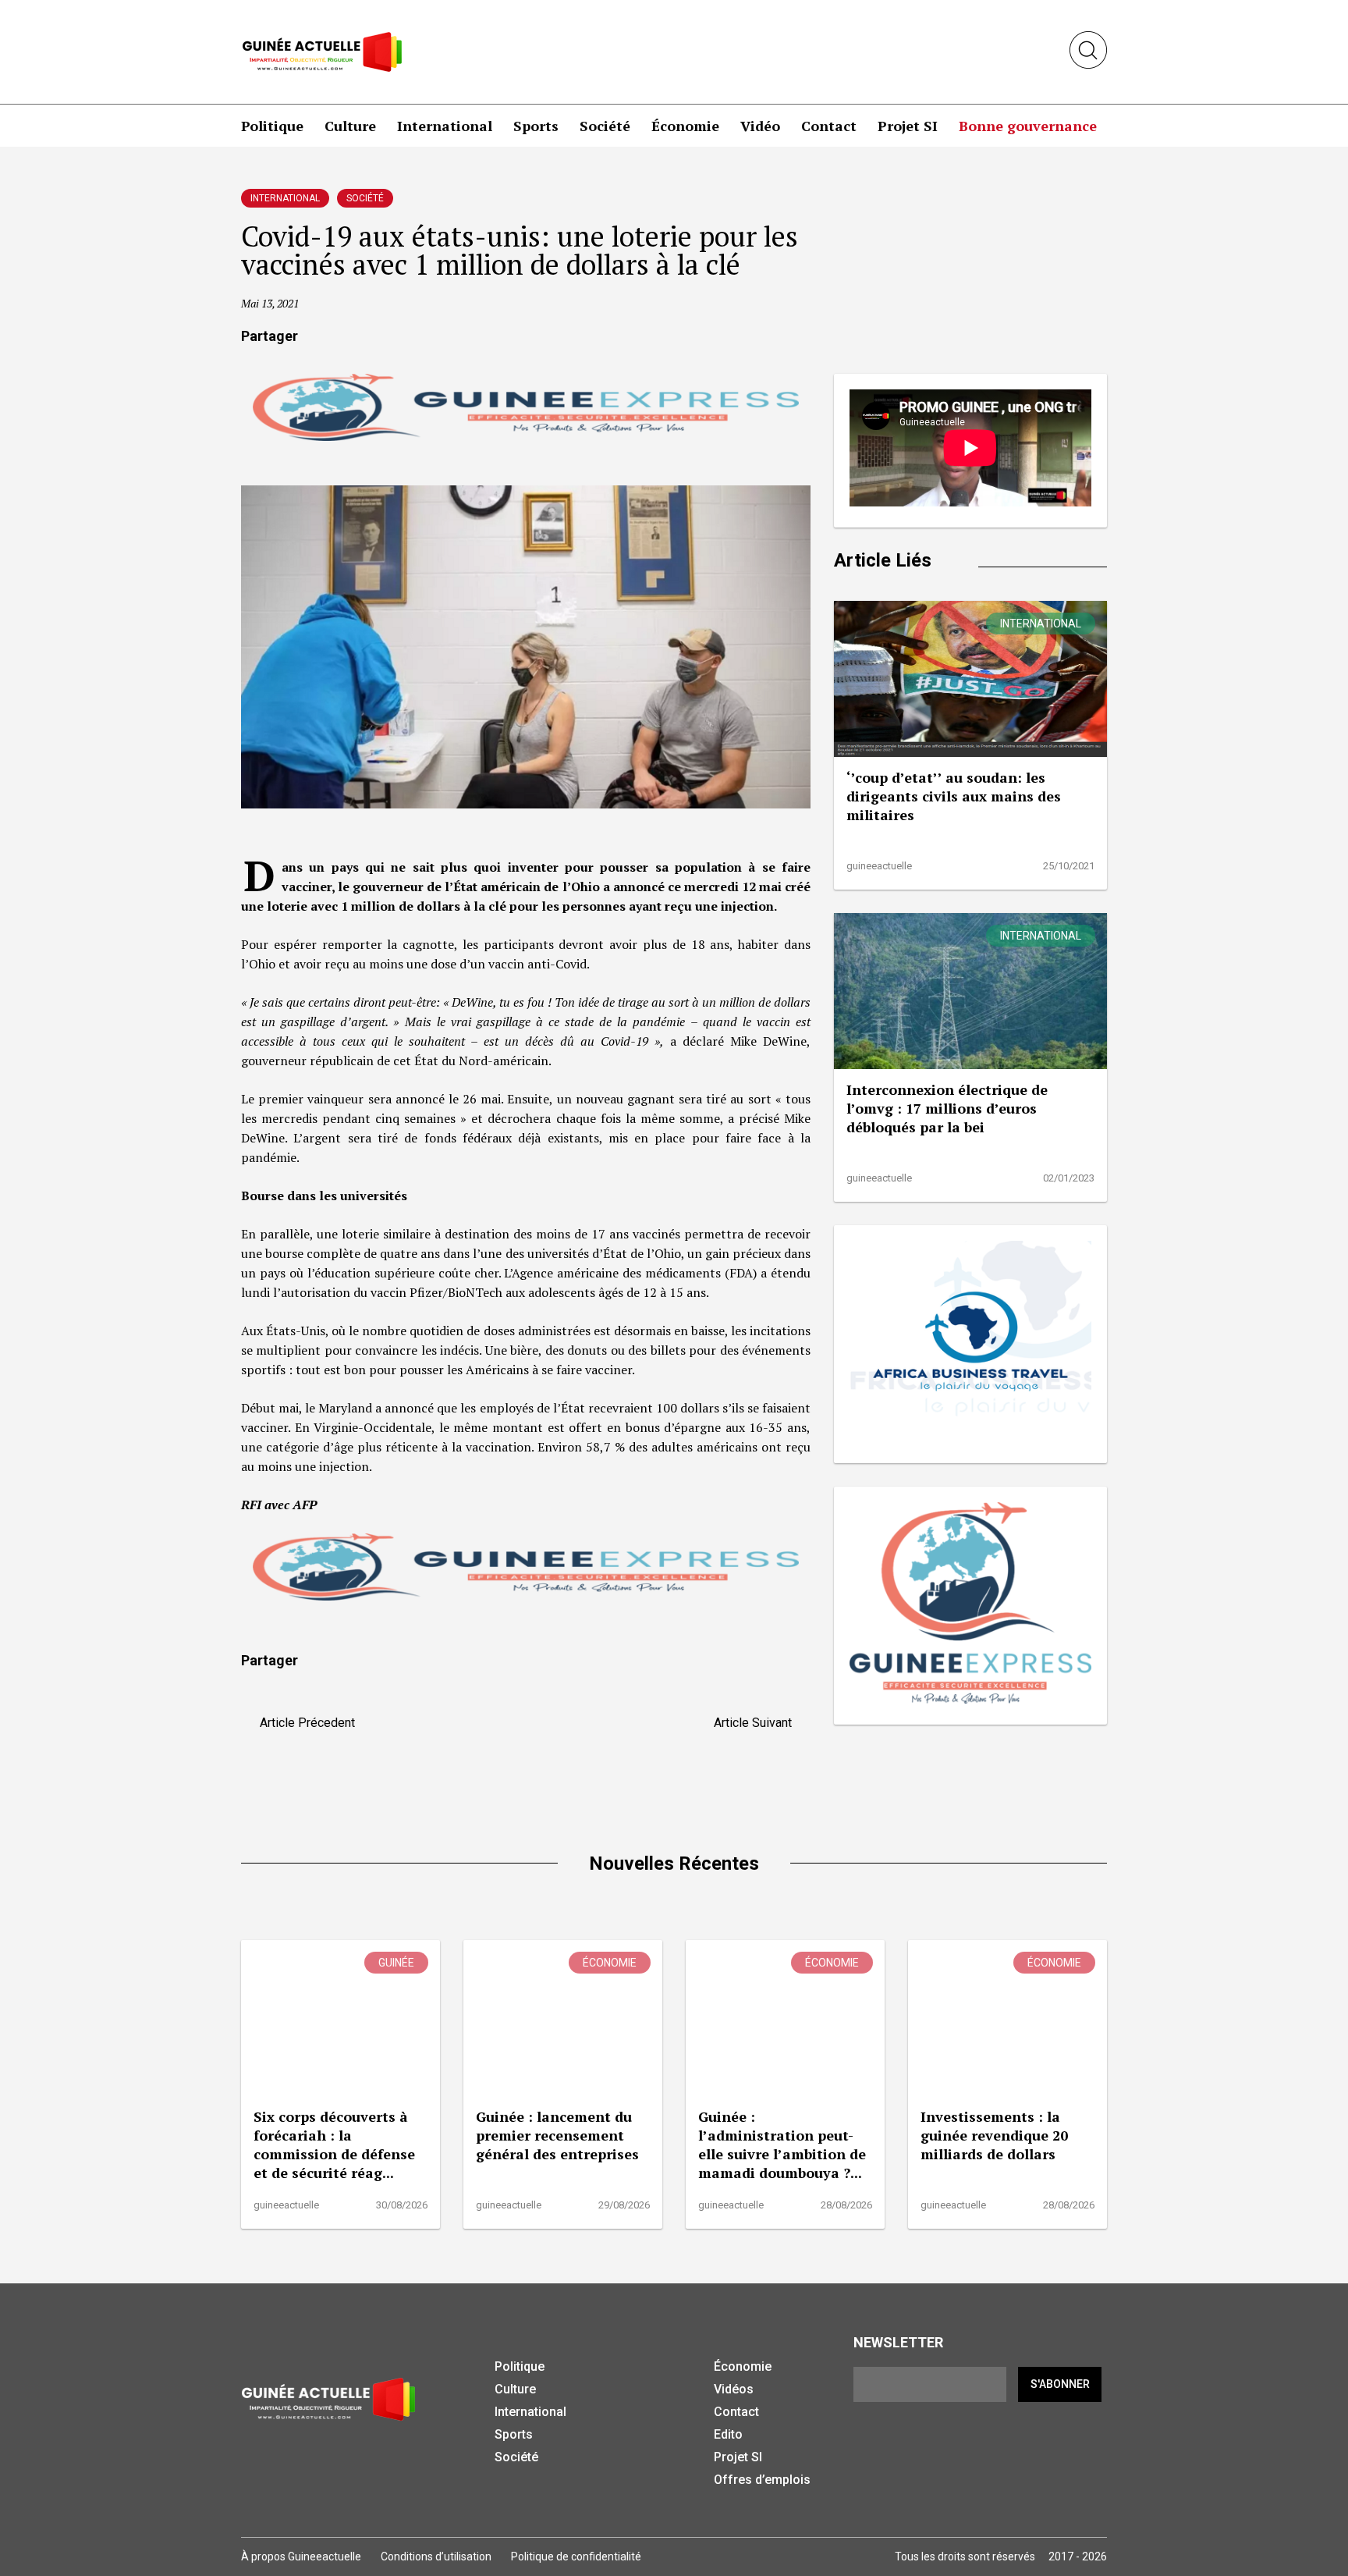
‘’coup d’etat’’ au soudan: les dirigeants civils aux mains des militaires (954, 796)
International (445, 126)
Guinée (396, 1963)
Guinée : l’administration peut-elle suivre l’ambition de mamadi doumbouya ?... (782, 2144)
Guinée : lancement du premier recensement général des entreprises (557, 2135)
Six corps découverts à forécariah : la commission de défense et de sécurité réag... (334, 2144)
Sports (536, 126)
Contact (829, 126)
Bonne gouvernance (1028, 126)
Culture (350, 126)
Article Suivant (757, 1723)
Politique (272, 126)
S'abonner (1060, 2384)
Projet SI (908, 126)
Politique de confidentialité (576, 2556)
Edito (728, 2434)
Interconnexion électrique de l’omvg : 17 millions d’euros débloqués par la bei (947, 1108)
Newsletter (898, 2342)
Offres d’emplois (762, 2480)
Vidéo (760, 126)
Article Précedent (303, 1723)
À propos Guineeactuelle (301, 2556)
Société (605, 126)
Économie (685, 126)
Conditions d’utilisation (436, 2556)
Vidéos (734, 2389)
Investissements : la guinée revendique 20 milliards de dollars (994, 2135)
